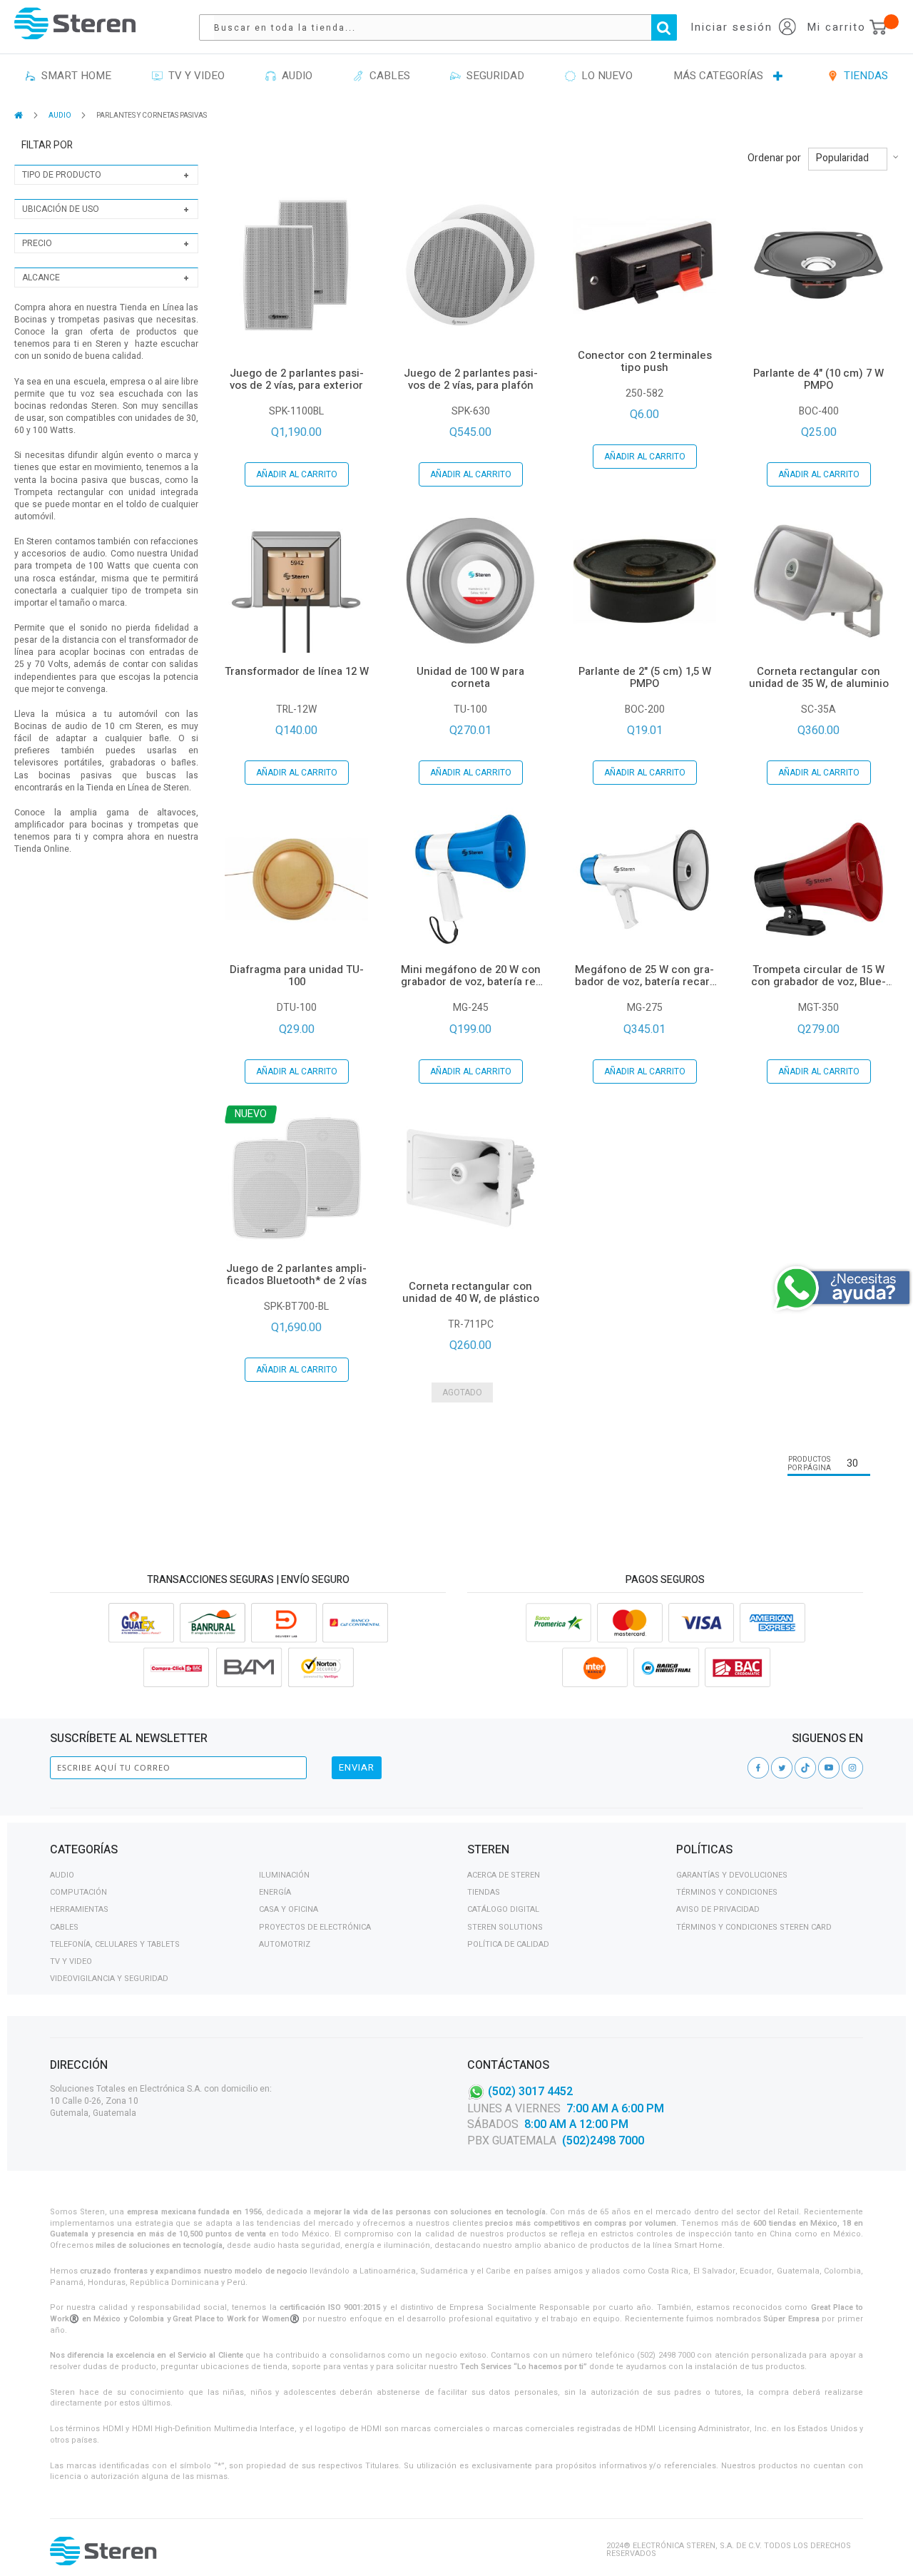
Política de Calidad (508, 1944)
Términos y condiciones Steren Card (754, 1927)
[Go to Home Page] (20, 115)
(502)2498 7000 (603, 2141)
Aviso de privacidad (718, 1909)
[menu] (456, 76)
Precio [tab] (37, 243)
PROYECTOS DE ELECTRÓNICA (315, 1927)
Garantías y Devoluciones (732, 1875)
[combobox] (445, 27)
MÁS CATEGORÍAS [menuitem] (718, 76)
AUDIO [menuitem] (294, 76)
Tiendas (484, 1892)
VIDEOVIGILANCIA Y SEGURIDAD (109, 1979)
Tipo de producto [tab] (62, 175)
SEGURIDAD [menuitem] (493, 76)
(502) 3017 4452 (530, 2091)
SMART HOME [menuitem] (73, 76)
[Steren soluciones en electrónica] (75, 23)
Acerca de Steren (504, 1875)
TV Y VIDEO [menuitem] (194, 76)
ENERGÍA (275, 1892)
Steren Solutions (505, 1927)
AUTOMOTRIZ (285, 1944)
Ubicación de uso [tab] (61, 209)
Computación (78, 1892)
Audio (62, 1875)
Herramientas (79, 1909)
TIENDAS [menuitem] (863, 76)
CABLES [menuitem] (387, 76)
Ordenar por (774, 158)
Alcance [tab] (41, 278)
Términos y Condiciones (727, 1892)
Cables (64, 1927)
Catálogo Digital (503, 1909)
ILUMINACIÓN (284, 1875)
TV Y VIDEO (71, 1961)
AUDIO (61, 116)
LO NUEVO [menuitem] (604, 76)
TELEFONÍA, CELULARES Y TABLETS (115, 1944)
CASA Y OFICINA (289, 1909)
